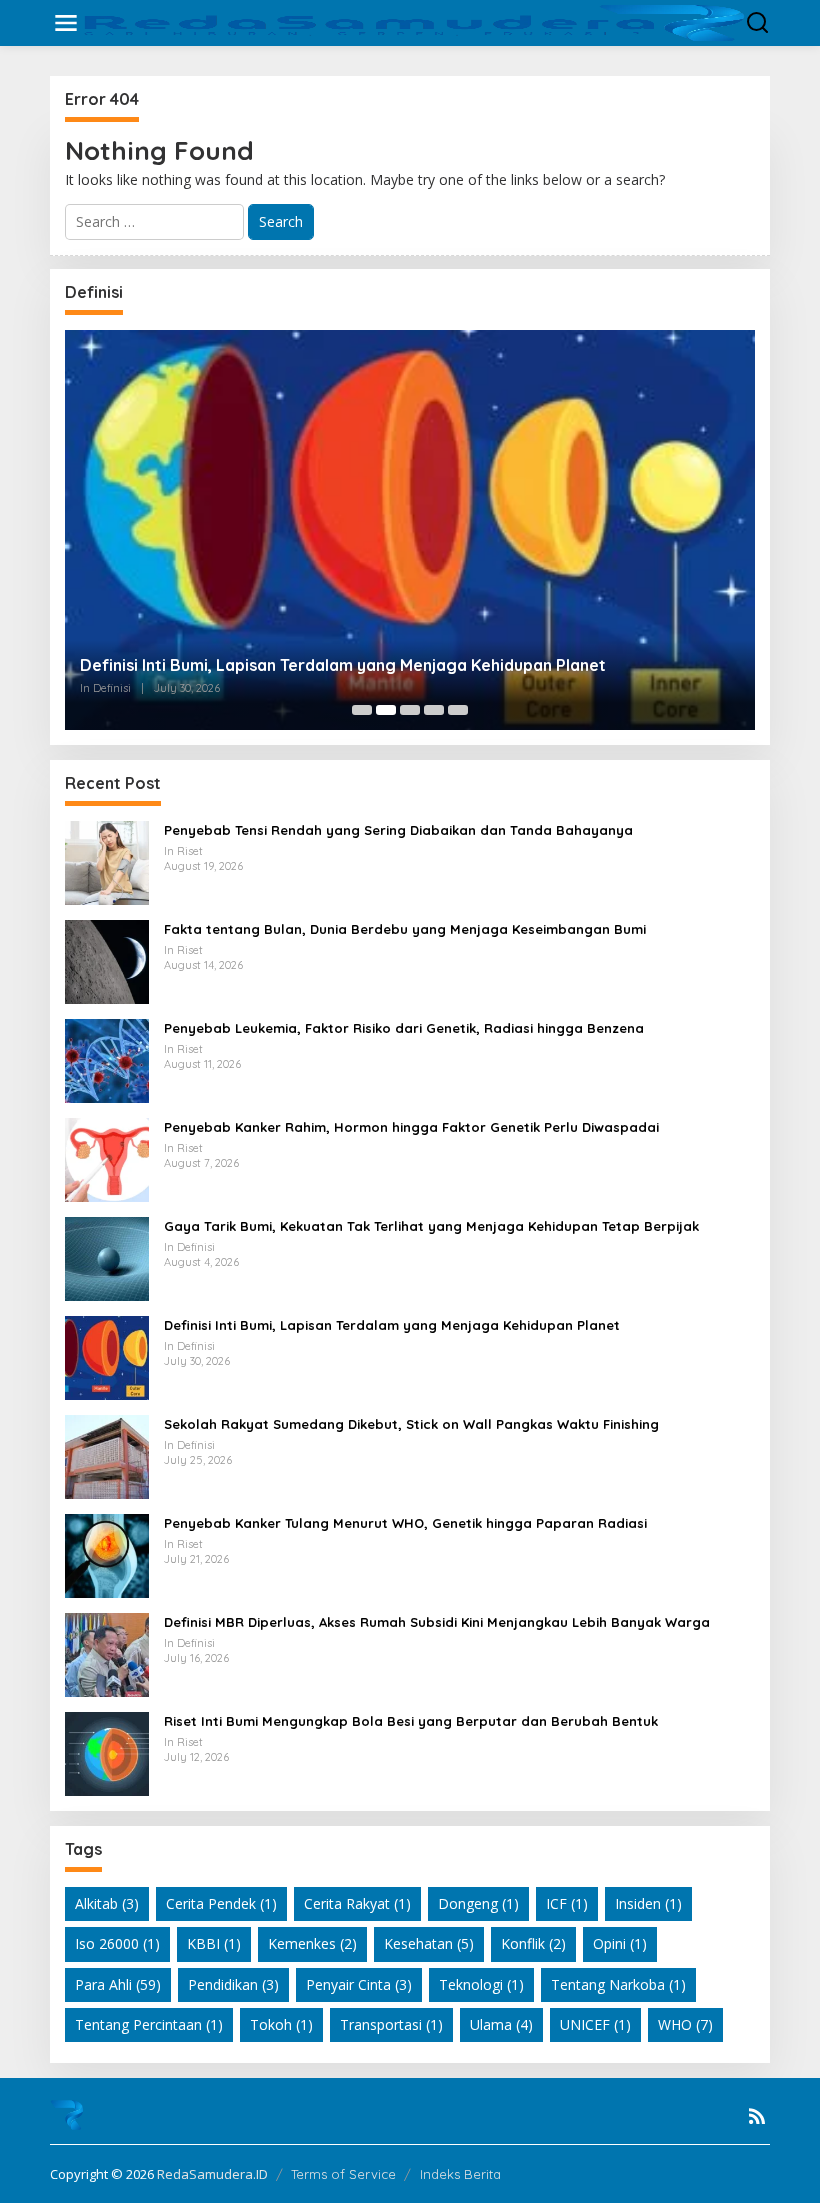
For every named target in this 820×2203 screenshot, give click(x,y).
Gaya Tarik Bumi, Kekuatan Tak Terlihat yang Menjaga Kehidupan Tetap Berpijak (431, 1226)
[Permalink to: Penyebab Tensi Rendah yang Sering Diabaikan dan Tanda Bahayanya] (107, 861)
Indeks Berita (460, 2174)
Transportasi (391, 2024)
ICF (567, 1903)
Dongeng (478, 1903)
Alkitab (107, 1903)
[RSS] (757, 2116)
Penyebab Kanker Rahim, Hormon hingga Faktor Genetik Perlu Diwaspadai (411, 1127)
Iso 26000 (117, 1943)
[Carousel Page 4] (434, 710)
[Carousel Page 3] (410, 710)
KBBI (214, 1943)
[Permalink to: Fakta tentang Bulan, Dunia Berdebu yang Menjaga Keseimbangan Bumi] (107, 960)
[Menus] (66, 23)
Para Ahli (118, 1984)
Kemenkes (312, 1943)
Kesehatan (429, 1943)
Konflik (533, 1943)
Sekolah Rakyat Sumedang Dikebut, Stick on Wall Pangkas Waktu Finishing (411, 1424)
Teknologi (481, 1984)
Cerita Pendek (221, 1903)
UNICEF (595, 2024)
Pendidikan (233, 1984)
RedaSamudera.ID (212, 2174)
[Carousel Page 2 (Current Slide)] (386, 710)
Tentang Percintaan (149, 2024)
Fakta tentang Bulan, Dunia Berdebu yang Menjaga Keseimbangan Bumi (405, 929)
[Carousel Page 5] (458, 710)
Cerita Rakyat (357, 1903)
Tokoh (281, 2024)
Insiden (648, 1903)
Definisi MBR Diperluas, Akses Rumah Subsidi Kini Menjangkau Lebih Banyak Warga (437, 1622)
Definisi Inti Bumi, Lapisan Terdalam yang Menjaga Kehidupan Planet (343, 665)
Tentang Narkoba (618, 1984)
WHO (685, 2024)
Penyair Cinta (359, 1984)
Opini (620, 1943)
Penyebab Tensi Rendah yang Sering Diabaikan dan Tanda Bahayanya (398, 830)
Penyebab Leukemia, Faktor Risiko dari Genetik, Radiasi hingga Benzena (404, 1028)
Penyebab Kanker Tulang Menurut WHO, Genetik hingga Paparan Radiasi (405, 1523)
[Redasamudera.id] (414, 21)
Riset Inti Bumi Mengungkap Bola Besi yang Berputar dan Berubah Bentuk (411, 1721)
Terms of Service (343, 2174)
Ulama (501, 2024)
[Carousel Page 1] (362, 710)
